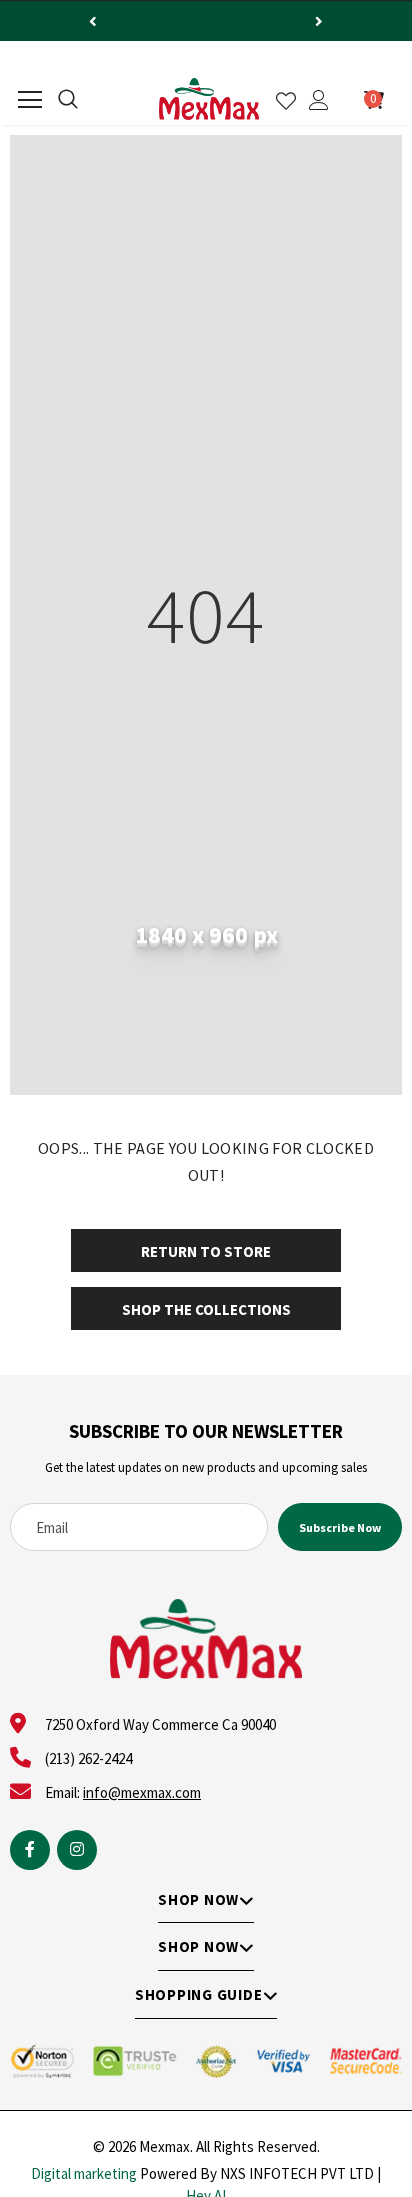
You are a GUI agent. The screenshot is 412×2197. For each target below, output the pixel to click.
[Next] (319, 21)
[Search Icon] (68, 100)
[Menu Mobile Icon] (30, 100)
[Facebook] (30, 1850)
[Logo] (209, 99)
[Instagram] (77, 1850)
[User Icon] (319, 100)
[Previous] (93, 21)
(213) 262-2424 (88, 1758)
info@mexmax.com (142, 1792)
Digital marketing (84, 2173)
